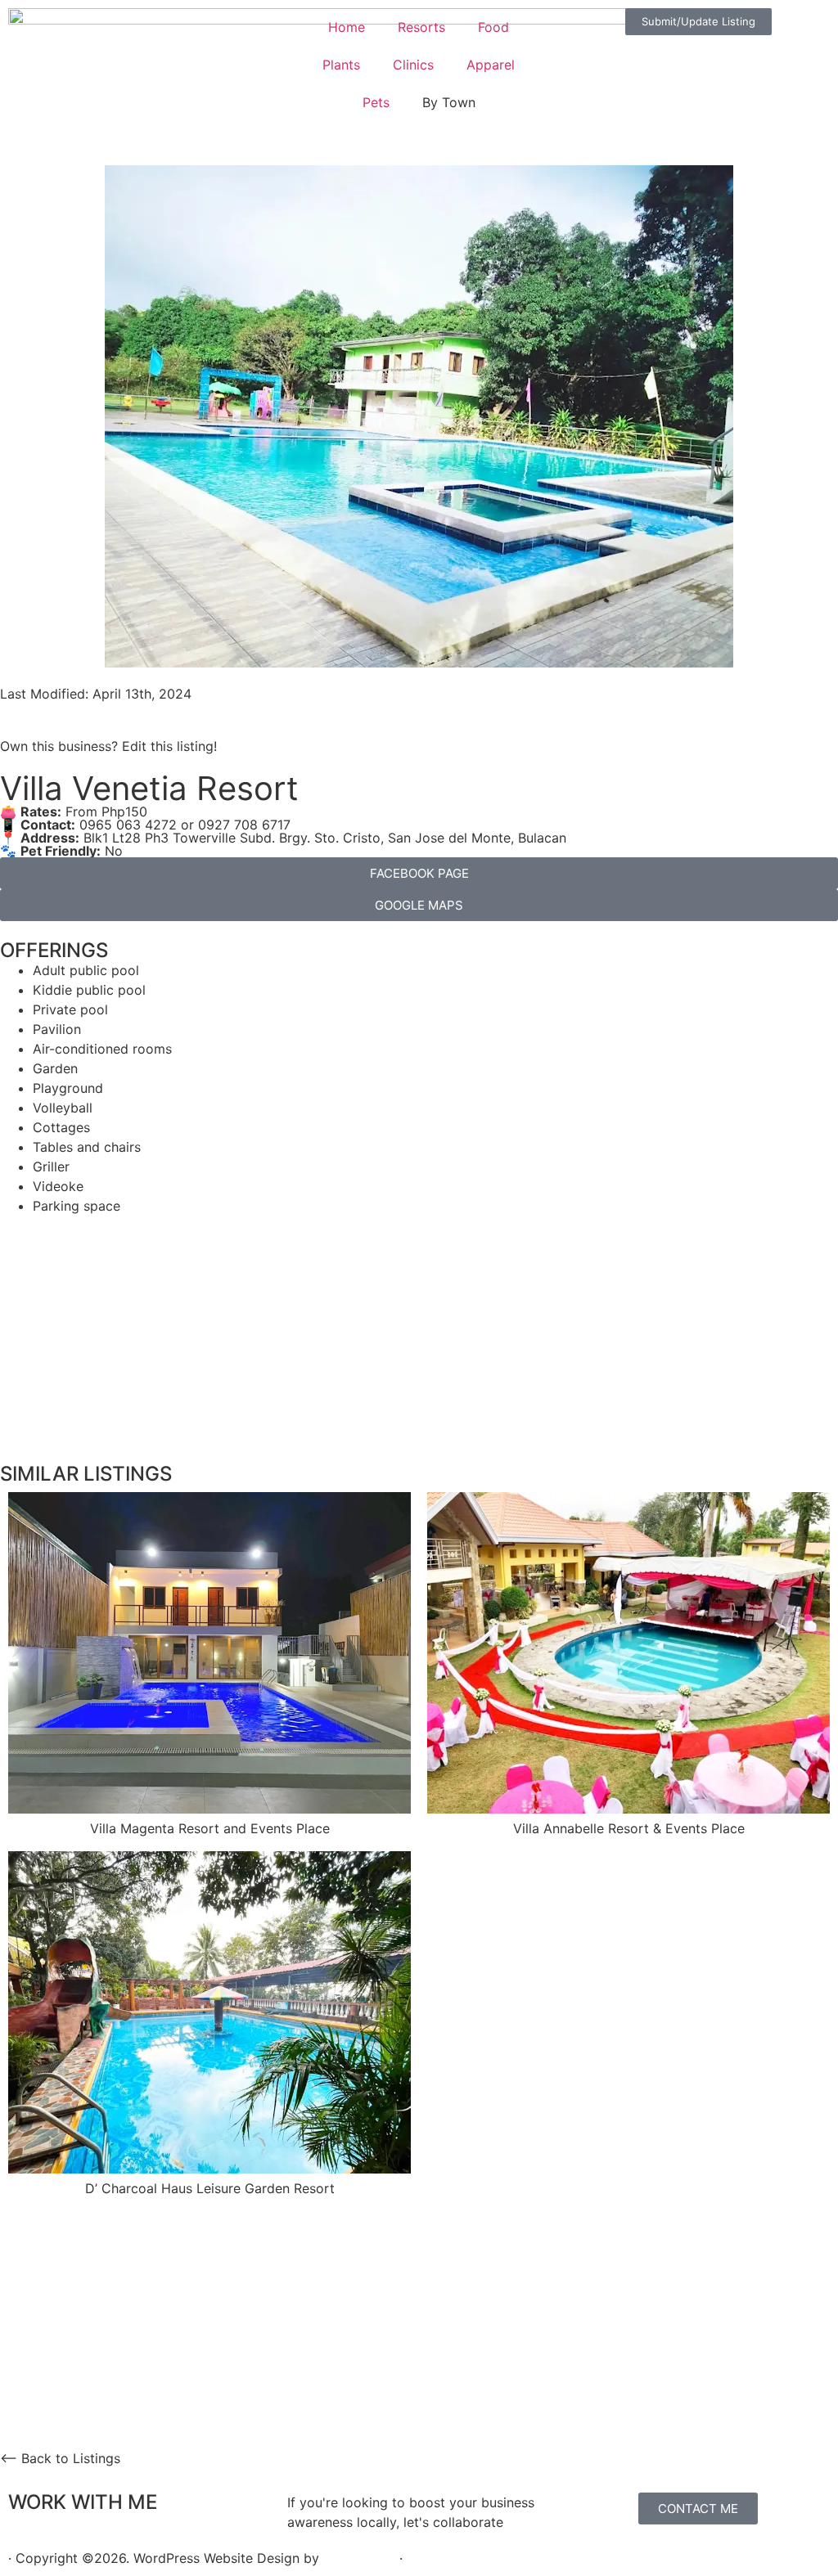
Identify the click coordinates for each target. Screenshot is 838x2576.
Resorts (421, 27)
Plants (341, 65)
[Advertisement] (419, 1330)
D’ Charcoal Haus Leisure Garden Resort (210, 2188)
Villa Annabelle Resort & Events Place (629, 1828)
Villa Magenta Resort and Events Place (210, 1828)
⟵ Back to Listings (60, 2458)
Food (493, 27)
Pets (376, 102)
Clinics (413, 65)
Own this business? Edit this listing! (108, 746)
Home (347, 27)
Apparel (491, 65)
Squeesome (359, 2558)
